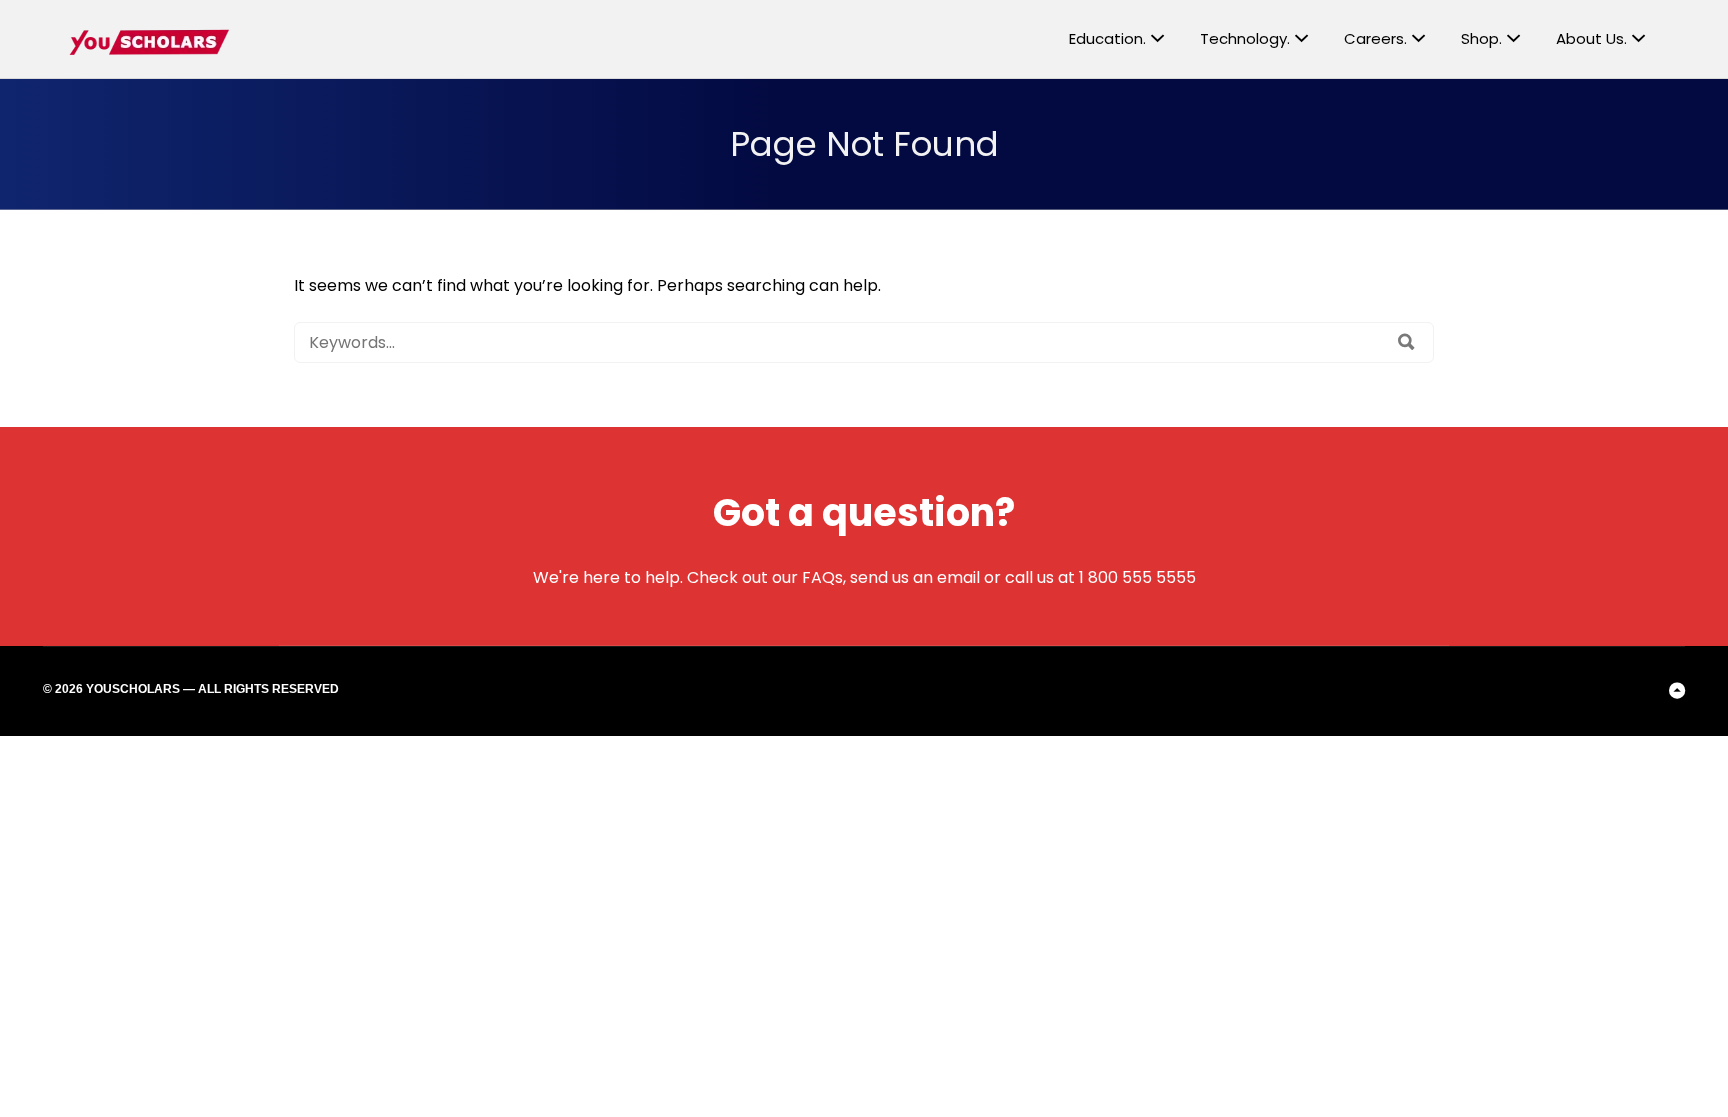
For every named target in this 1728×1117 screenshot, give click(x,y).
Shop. (1481, 38)
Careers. (1375, 38)
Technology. (1245, 38)
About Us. (1591, 38)
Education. (1107, 38)
